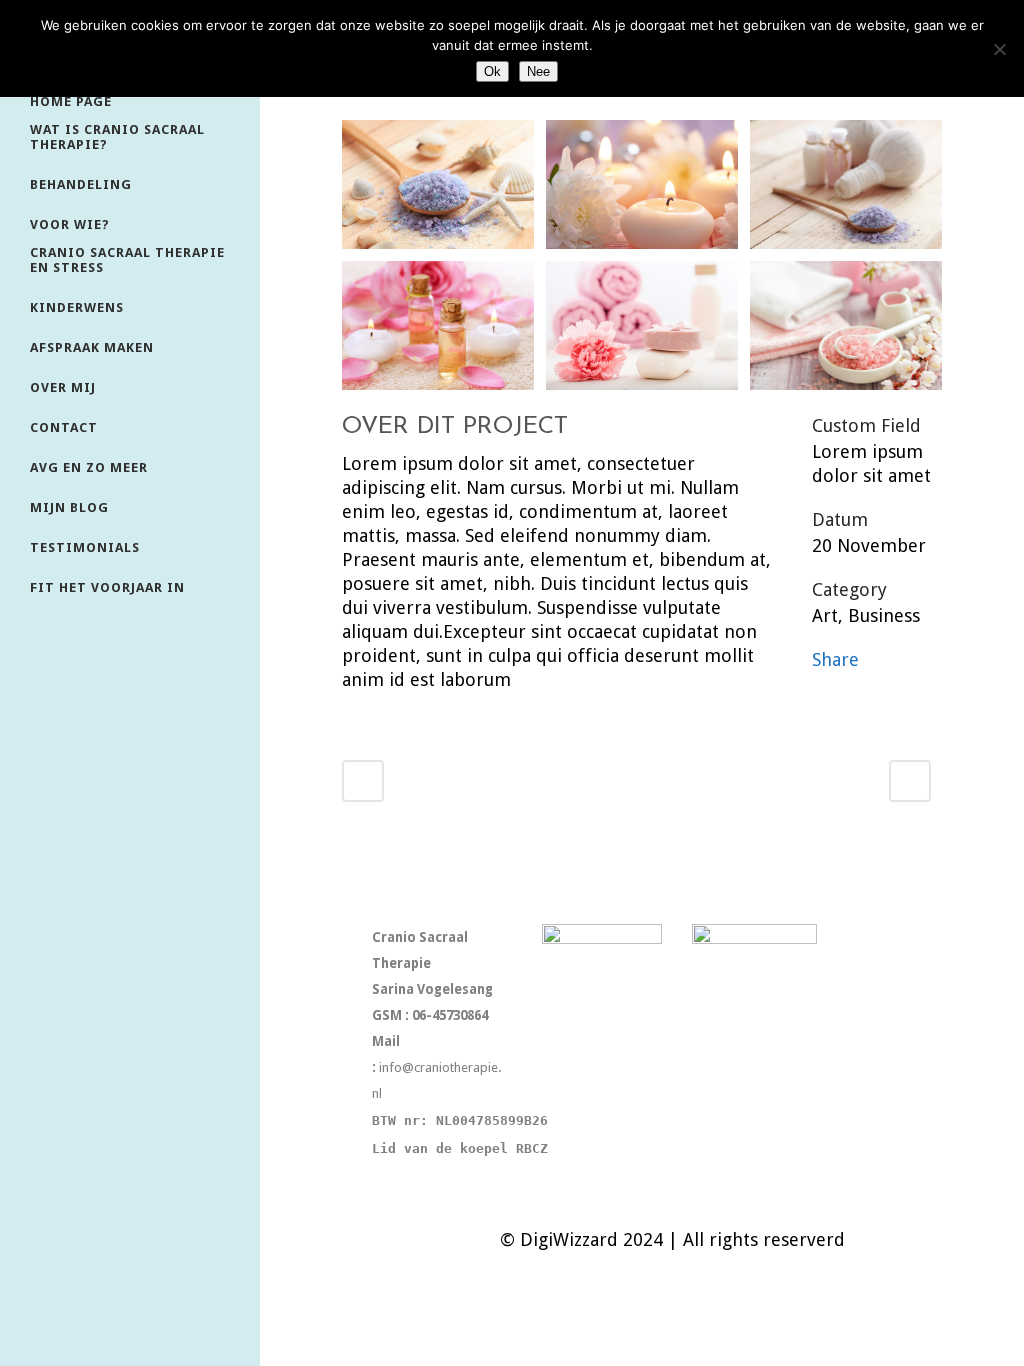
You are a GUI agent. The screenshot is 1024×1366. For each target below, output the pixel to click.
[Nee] (999, 49)
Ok (492, 71)
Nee (538, 71)
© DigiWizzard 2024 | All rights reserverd (672, 1239)
